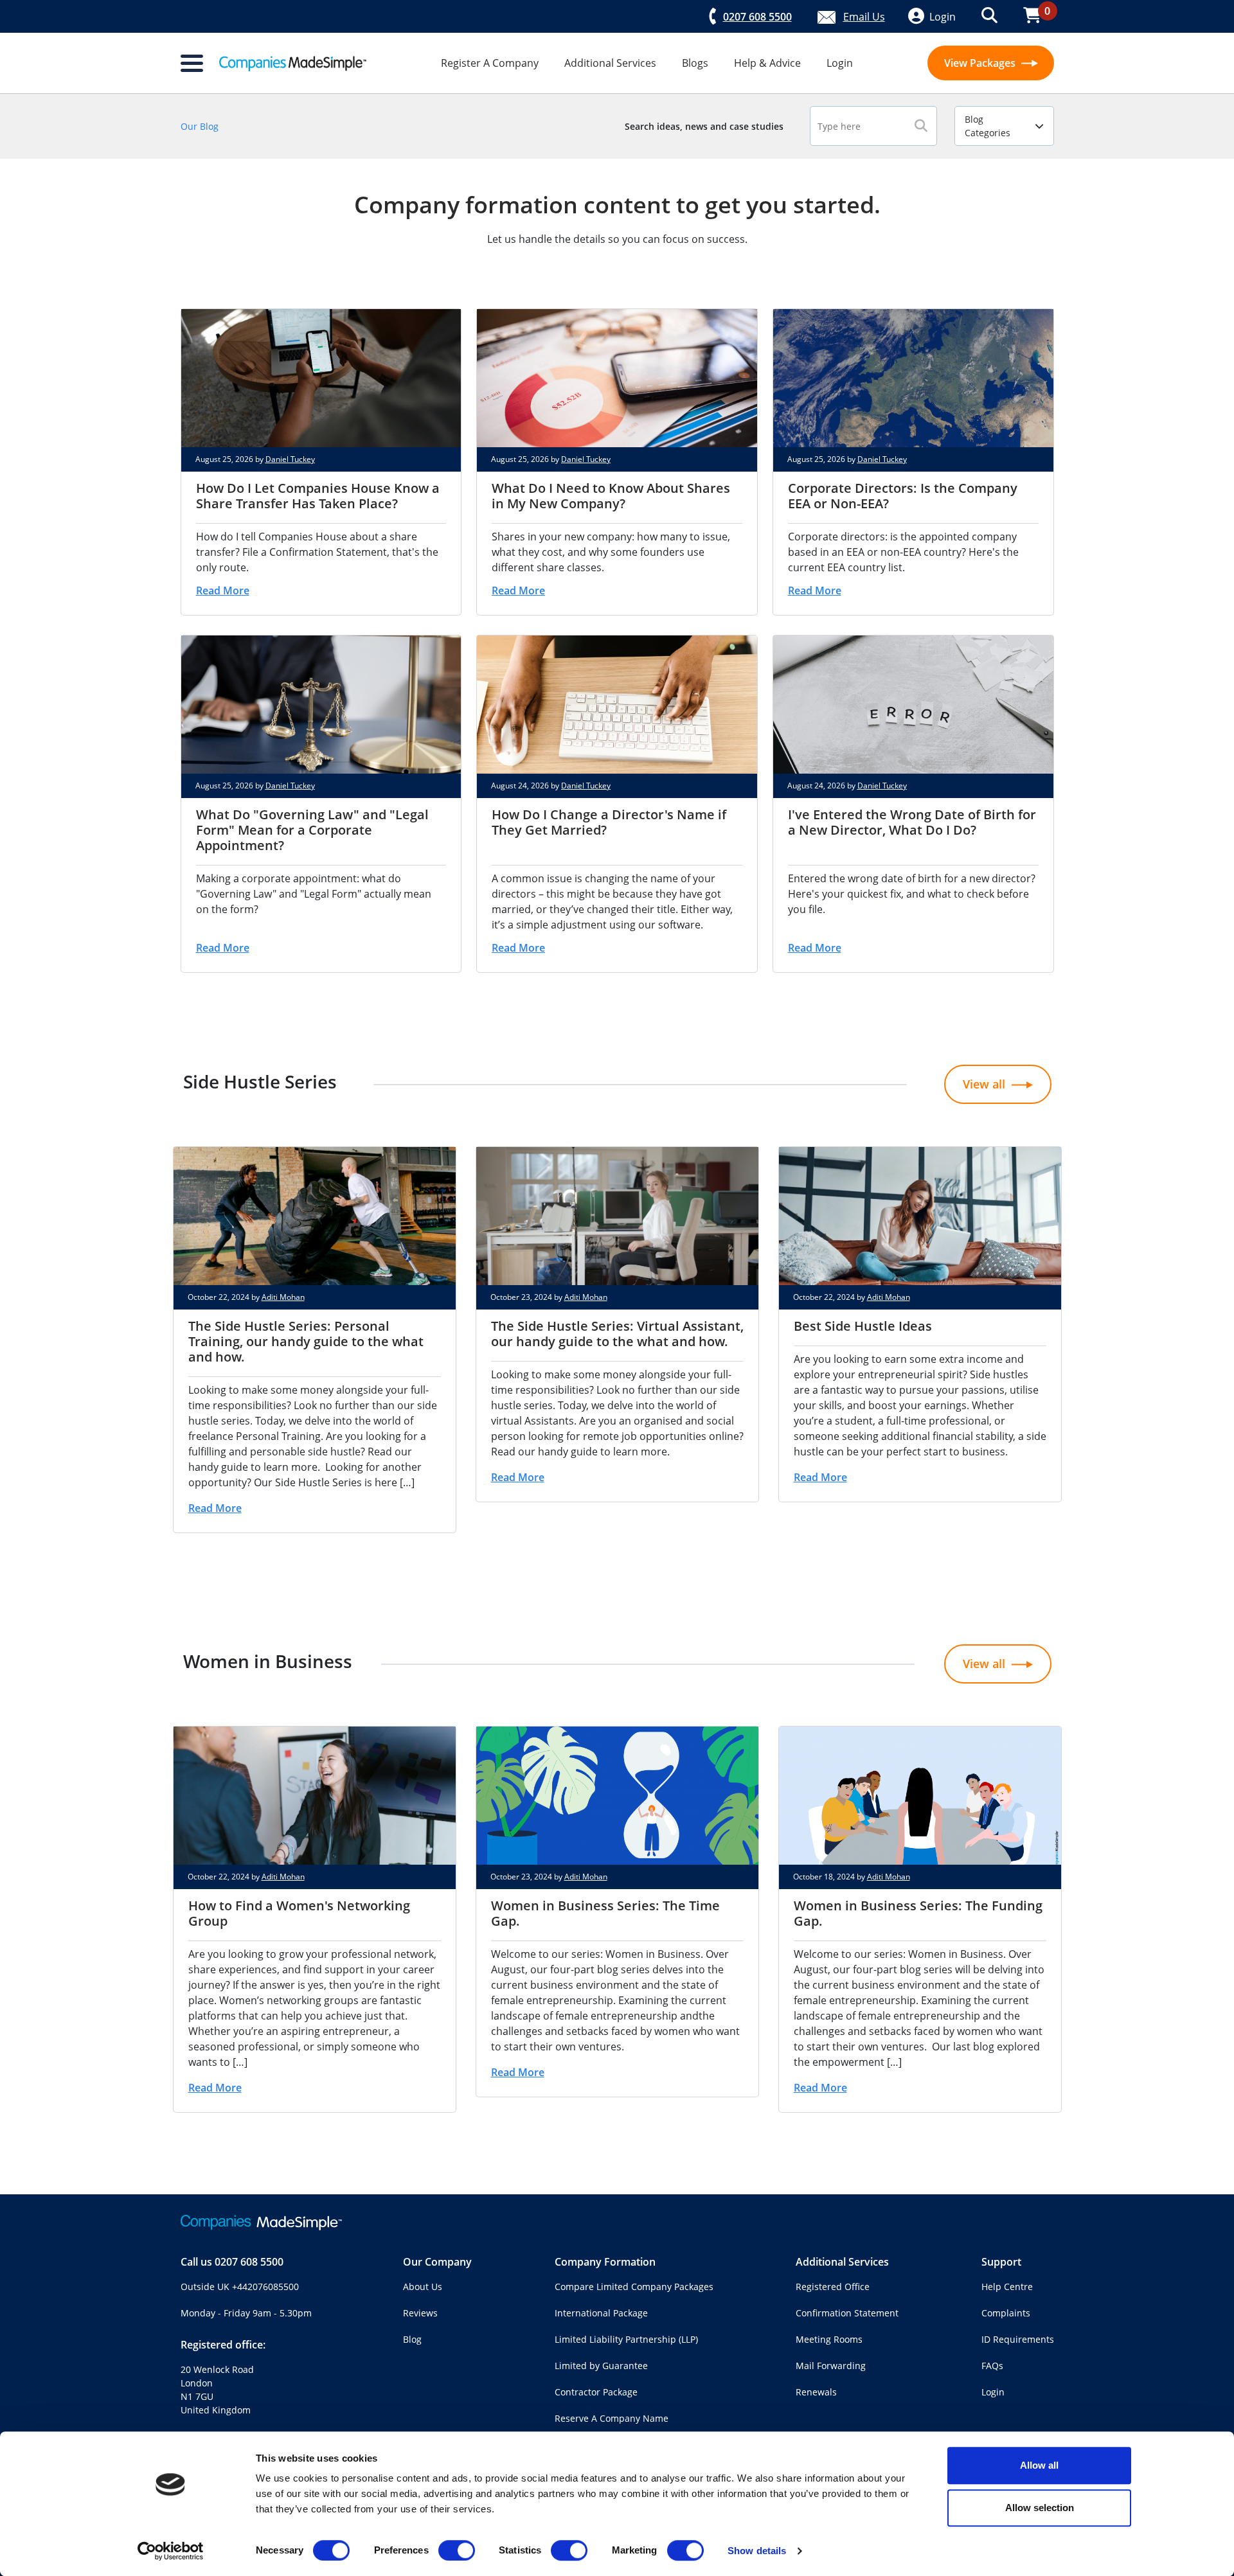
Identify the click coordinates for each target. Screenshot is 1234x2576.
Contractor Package (596, 2392)
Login (840, 63)
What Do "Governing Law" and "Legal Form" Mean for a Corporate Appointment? (312, 830)
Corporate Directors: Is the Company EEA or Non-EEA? (903, 496)
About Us (423, 2287)
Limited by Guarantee (601, 2366)
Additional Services (610, 63)
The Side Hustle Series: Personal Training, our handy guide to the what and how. (306, 1341)
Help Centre (1007, 2287)
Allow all (1039, 2465)
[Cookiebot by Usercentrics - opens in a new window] (171, 2551)
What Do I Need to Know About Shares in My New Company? (611, 496)
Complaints (1006, 2313)
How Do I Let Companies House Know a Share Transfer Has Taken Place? (318, 496)
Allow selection (1040, 2508)
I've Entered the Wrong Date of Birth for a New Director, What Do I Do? (912, 822)
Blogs (695, 63)
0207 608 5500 (249, 2262)
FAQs (992, 2366)
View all (984, 1084)
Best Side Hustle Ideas (863, 1326)
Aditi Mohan (283, 1297)
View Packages (981, 63)
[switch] (457, 2550)
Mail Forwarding (831, 2366)
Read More (223, 591)
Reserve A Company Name (612, 2418)
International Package (601, 2313)
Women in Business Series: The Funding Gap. (918, 1913)
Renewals (816, 2392)
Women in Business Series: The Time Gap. (605, 1913)
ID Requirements (1018, 2339)
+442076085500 (265, 2287)
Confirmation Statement (847, 2313)
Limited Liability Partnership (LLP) (626, 2339)
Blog (412, 2339)
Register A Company (490, 63)
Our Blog (200, 126)
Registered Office (833, 2287)
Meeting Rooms (829, 2339)
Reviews (420, 2313)
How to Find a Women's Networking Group (299, 1913)
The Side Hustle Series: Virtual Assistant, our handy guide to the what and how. (617, 1334)
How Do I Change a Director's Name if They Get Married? (609, 822)
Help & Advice (767, 63)
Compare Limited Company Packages (634, 2287)
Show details (757, 2551)
